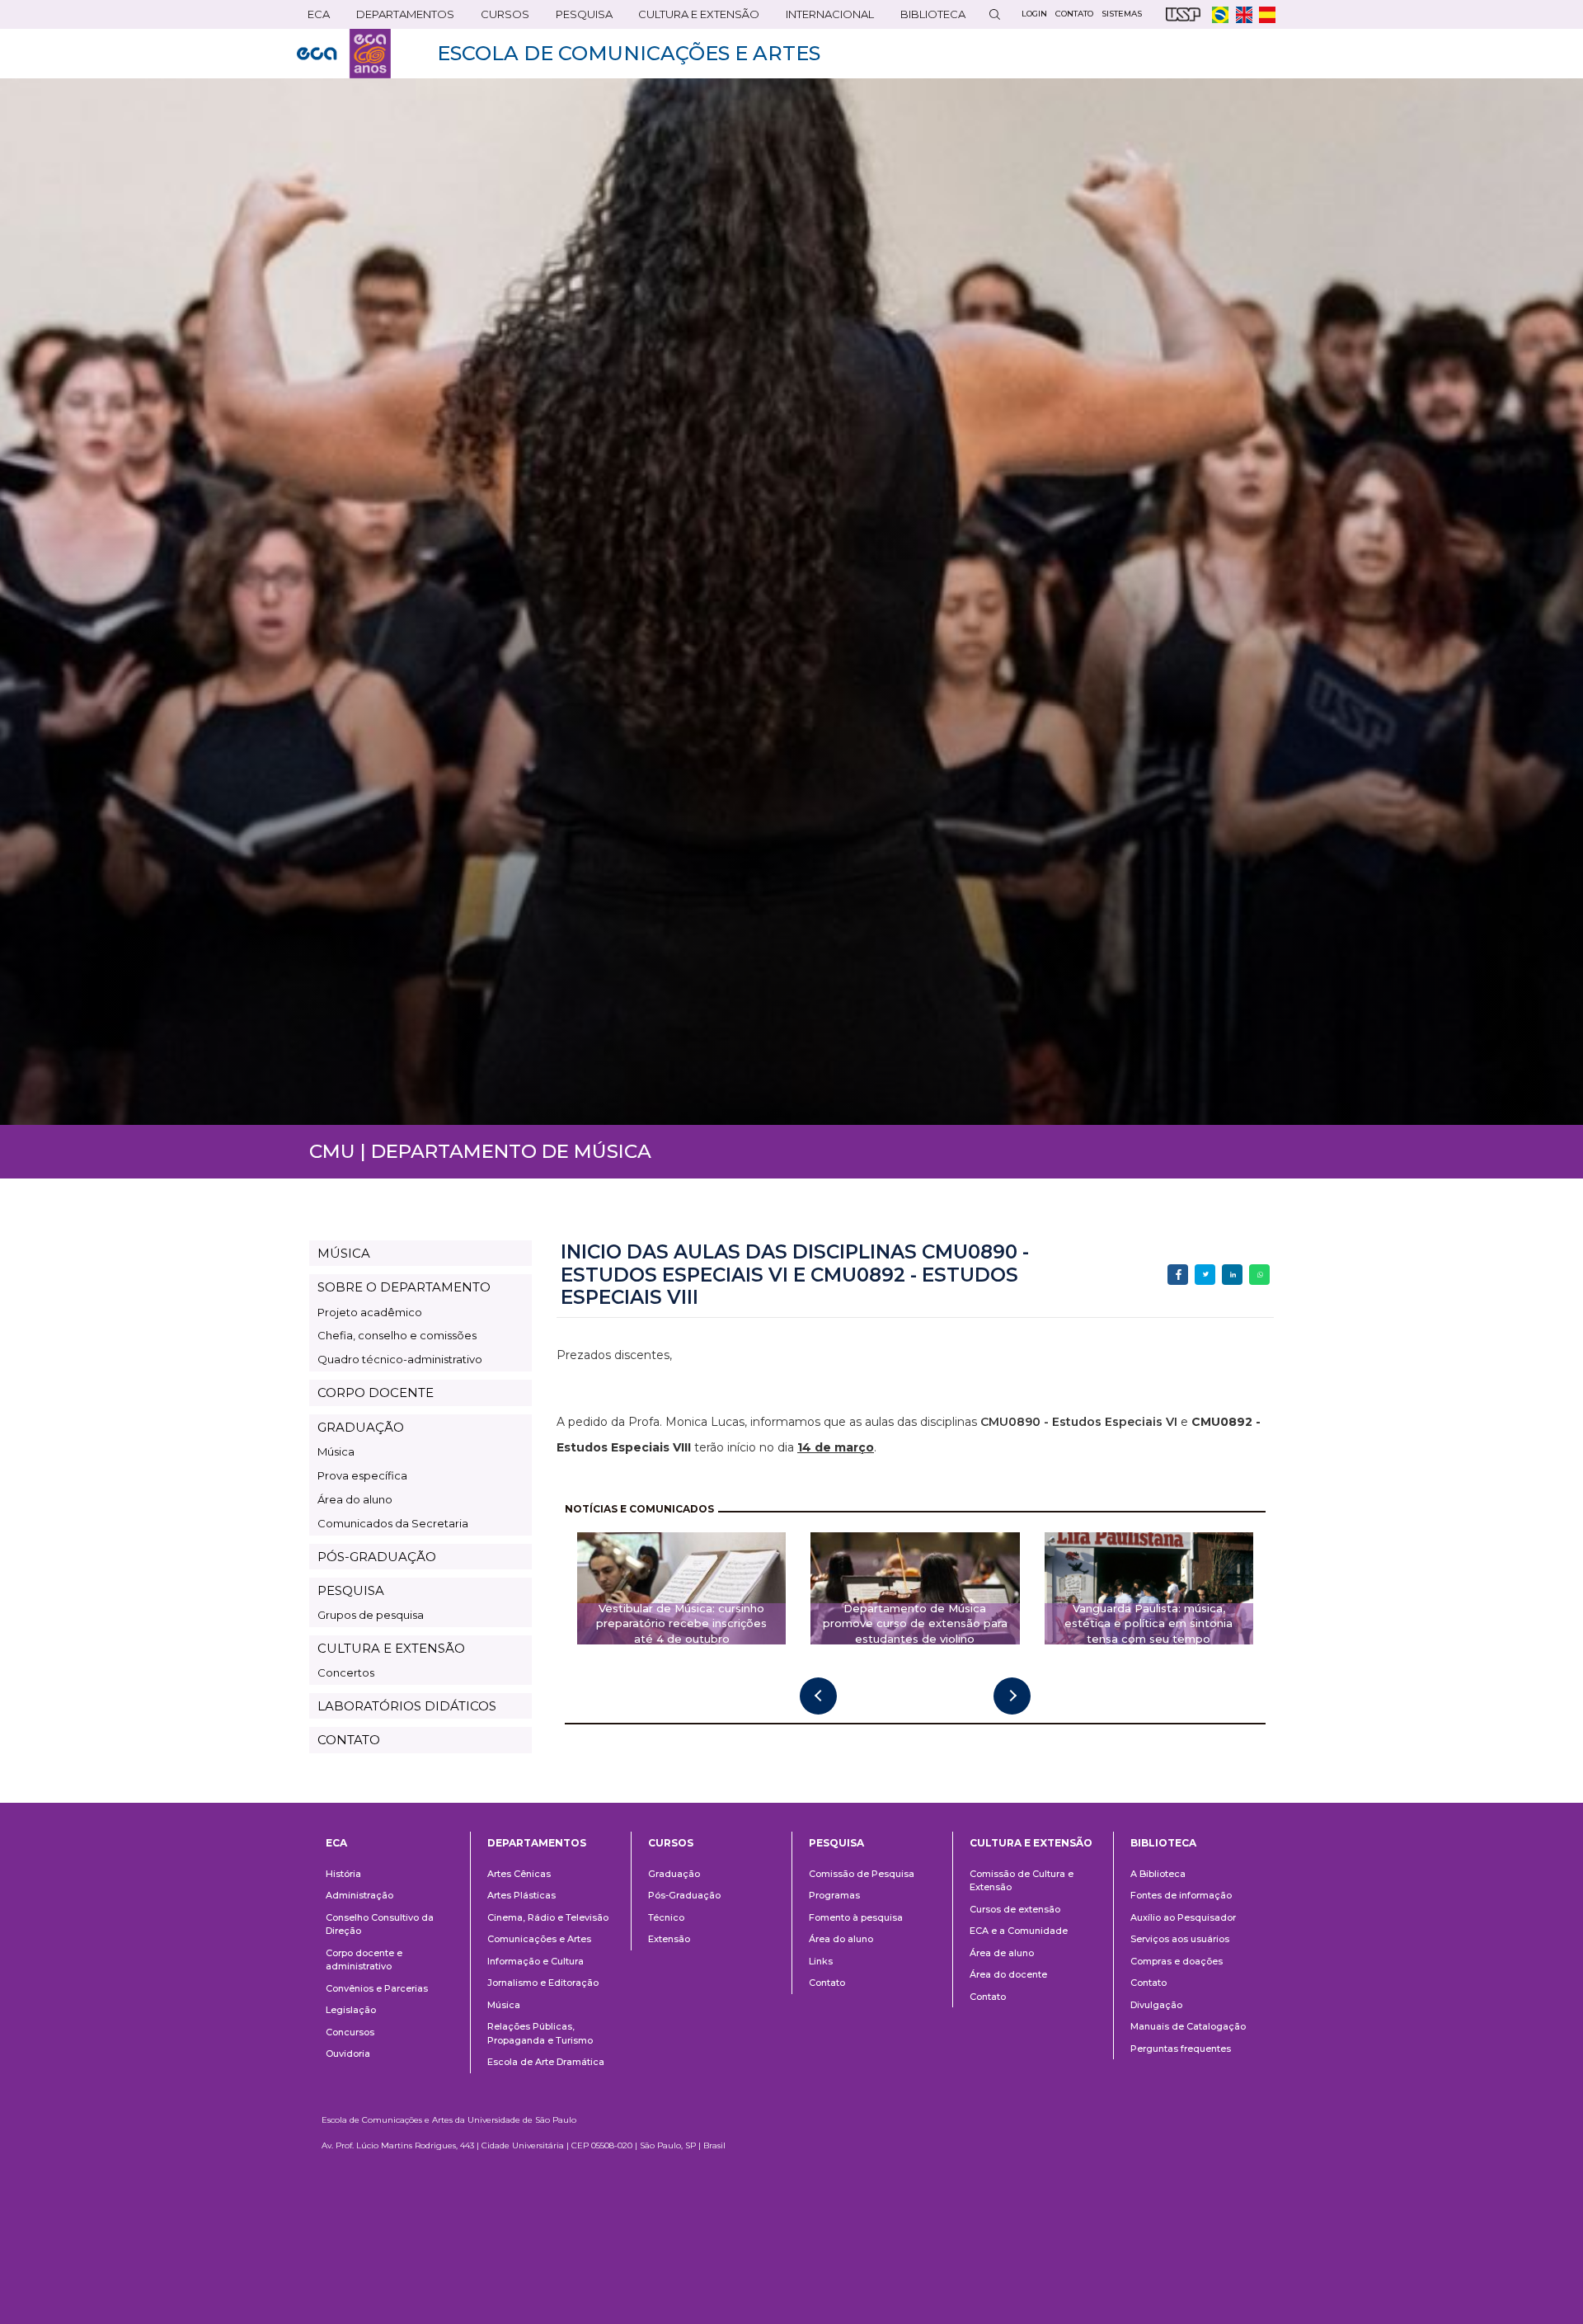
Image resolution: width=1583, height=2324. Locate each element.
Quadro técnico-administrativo (400, 1359)
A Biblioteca (1158, 1874)
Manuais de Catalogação (1188, 2026)
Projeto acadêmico (370, 1312)
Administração (359, 1895)
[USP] (1183, 14)
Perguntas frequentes (1181, 2049)
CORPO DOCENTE (376, 1393)
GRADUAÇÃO (361, 1427)
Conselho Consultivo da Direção (380, 1924)
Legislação (351, 2010)
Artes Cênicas (519, 1874)
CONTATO (349, 1740)
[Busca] (994, 14)
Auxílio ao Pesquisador (1183, 1917)
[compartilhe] (1178, 1275)
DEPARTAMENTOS (400, 18)
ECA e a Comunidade (1019, 1931)
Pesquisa (579, 18)
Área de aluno (1002, 1953)
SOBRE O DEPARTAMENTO (404, 1287)
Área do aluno (355, 1499)
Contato (827, 1983)
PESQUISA (351, 1590)
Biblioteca (928, 18)
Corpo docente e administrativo (364, 1960)
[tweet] (1205, 1275)
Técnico (666, 1917)
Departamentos (537, 1843)
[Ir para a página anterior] (818, 1696)
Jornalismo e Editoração (543, 1983)
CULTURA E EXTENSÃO (391, 1648)
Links (821, 1961)
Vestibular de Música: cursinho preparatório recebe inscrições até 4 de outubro (681, 1624)
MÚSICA (344, 1253)
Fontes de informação (1181, 1895)
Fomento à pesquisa (856, 1917)
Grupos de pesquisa (371, 1615)
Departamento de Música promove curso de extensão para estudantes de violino (915, 1624)
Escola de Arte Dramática (546, 2062)
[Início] (344, 54)
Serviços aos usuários (1180, 1939)
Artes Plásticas (521, 1895)
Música (336, 1451)
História (343, 1874)
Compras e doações (1177, 1961)
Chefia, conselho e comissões (397, 1335)
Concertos (346, 1672)
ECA (313, 18)
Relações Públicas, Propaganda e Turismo (540, 2033)
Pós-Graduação (684, 1895)
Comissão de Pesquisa (862, 1874)
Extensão (669, 1939)
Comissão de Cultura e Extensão (1022, 1881)
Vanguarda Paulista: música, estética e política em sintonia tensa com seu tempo (1148, 1624)
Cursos (500, 18)
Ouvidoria (348, 2053)
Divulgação (1156, 2005)
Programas (834, 1895)
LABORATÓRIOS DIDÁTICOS (407, 1706)
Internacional (824, 18)
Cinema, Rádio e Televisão (548, 1917)
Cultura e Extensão (693, 18)
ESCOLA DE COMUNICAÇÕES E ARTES (629, 53)
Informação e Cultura (535, 1961)
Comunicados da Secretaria (393, 1523)
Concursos (350, 2032)
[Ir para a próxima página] (1012, 1696)
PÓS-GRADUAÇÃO (377, 1557)
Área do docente (1008, 1974)
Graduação (674, 1874)
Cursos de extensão (1015, 1909)
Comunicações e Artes (539, 1939)
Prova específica (362, 1475)
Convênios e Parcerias (377, 1988)
